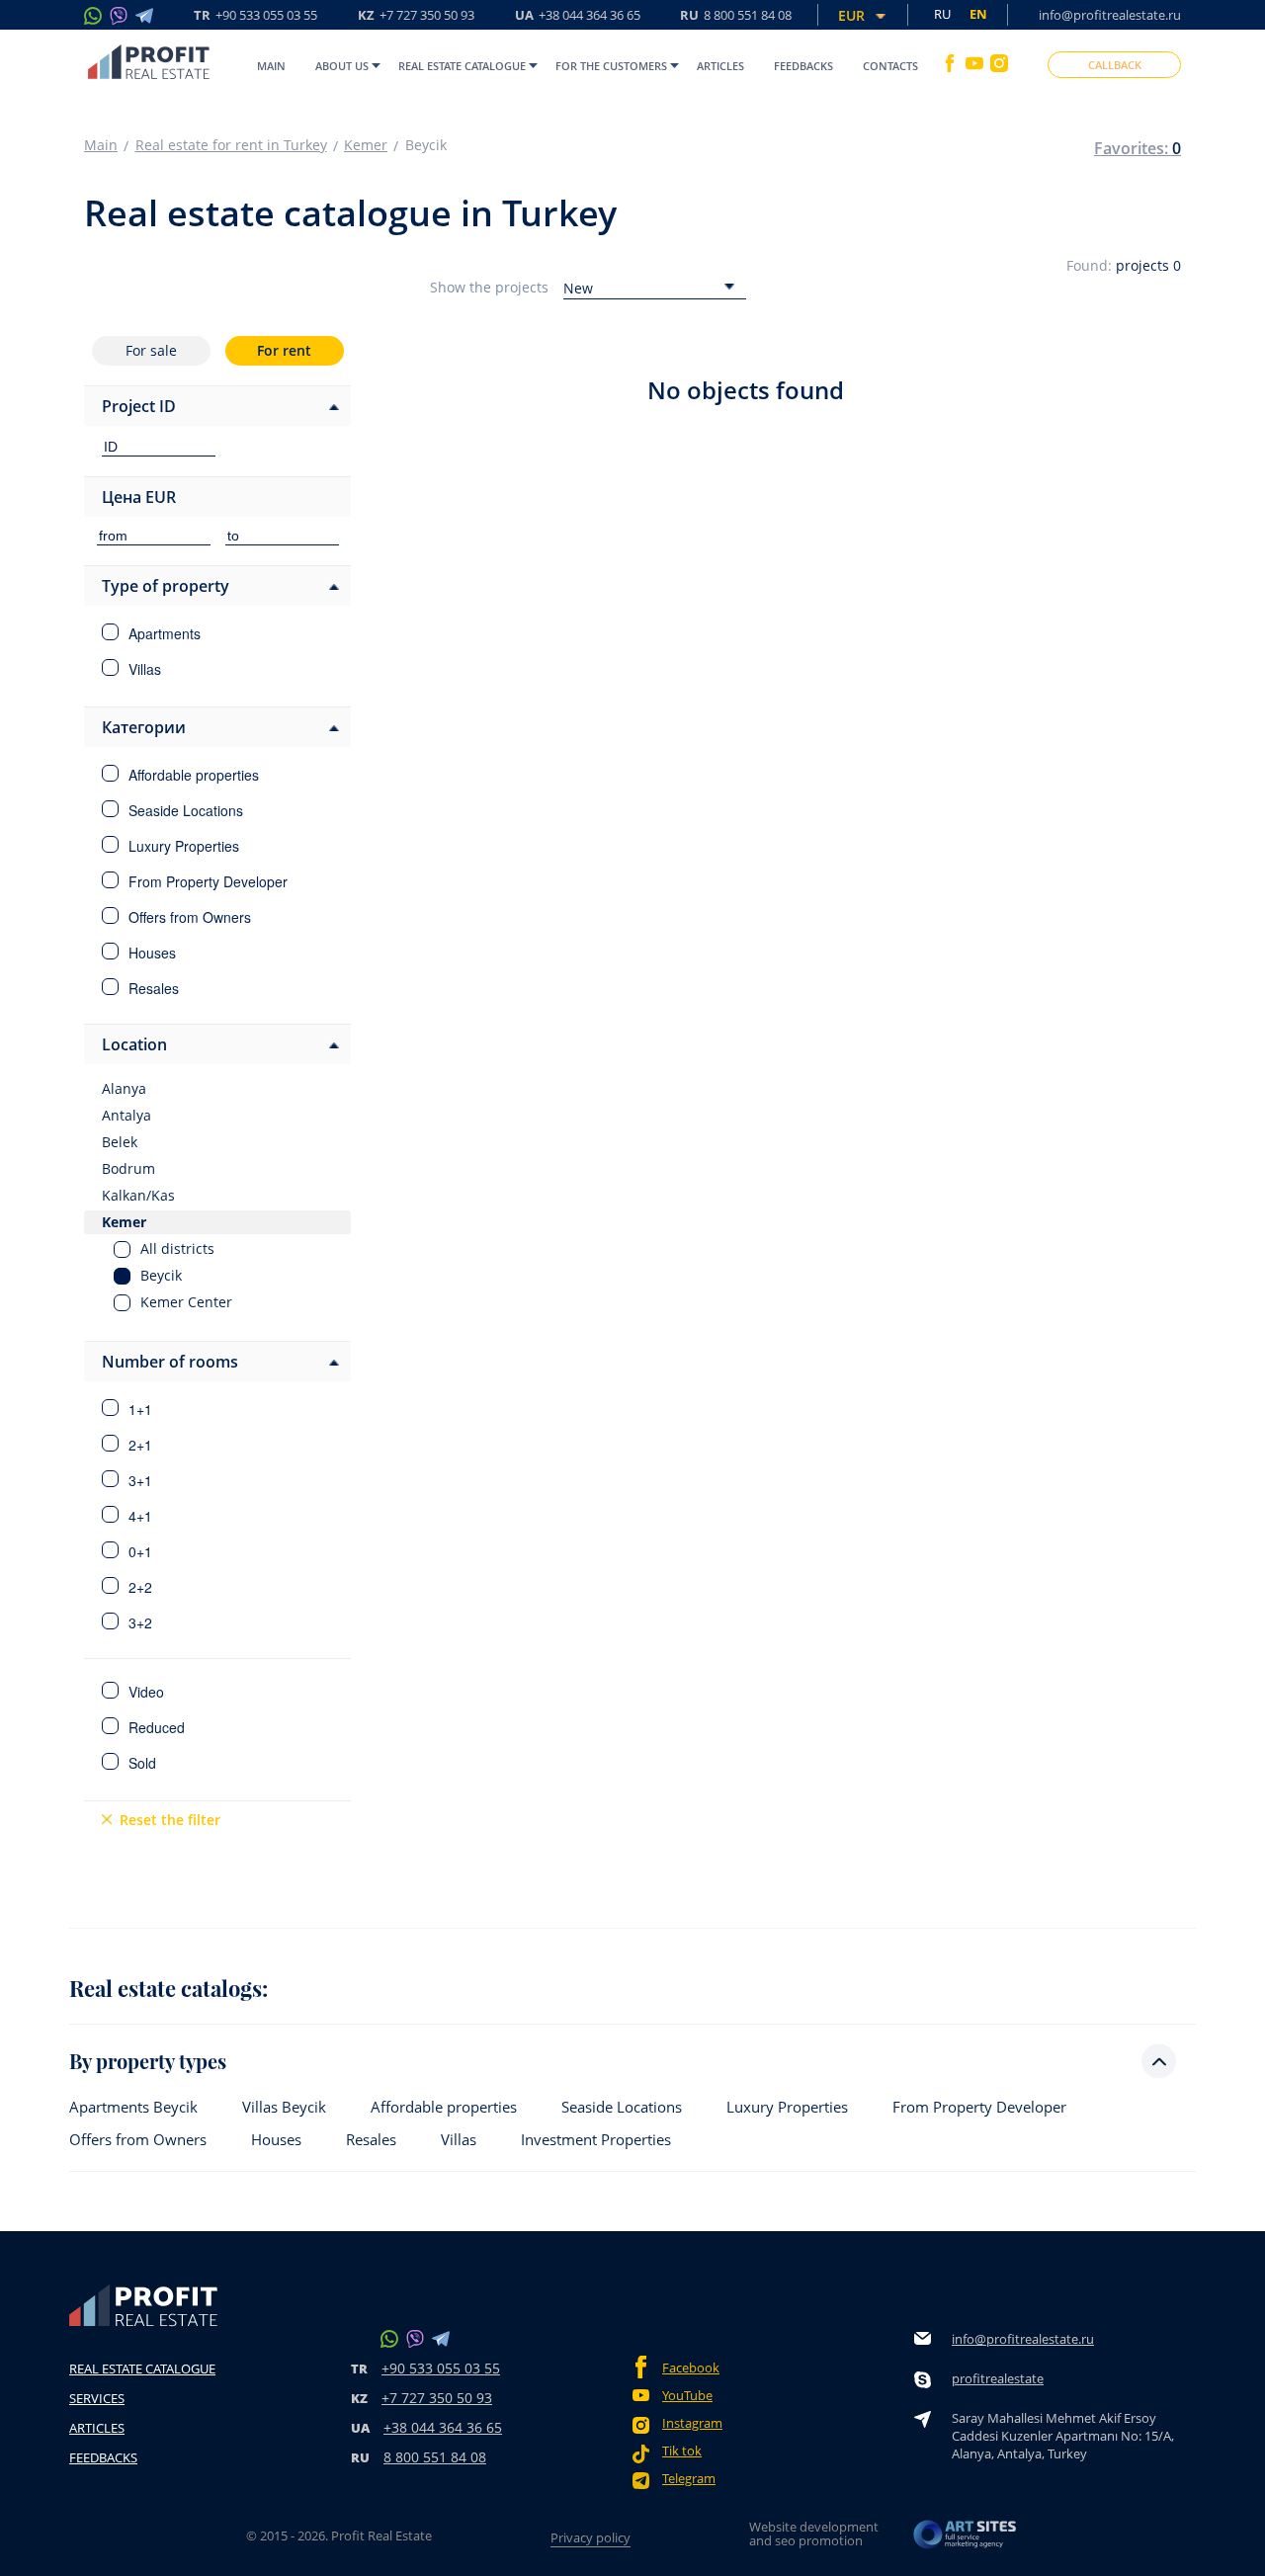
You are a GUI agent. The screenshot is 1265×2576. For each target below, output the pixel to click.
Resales (371, 2140)
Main (271, 66)
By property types (148, 2061)
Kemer (366, 145)
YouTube (687, 2396)
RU (736, 16)
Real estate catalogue (462, 66)
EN (978, 14)
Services (97, 2398)
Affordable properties (444, 2107)
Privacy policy (590, 2537)
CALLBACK (1115, 65)
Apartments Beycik (133, 2107)
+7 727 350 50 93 (437, 2398)
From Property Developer (979, 2107)
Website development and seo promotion (814, 2534)
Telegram (689, 2479)
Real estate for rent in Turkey (231, 145)
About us (342, 66)
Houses (276, 2140)
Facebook (691, 2368)
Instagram (692, 2423)
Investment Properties (596, 2140)
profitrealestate (998, 2378)
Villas (459, 2140)
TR (255, 16)
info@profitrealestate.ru (1110, 15)
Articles (720, 66)
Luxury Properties (787, 2107)
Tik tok (682, 2451)
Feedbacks (803, 66)
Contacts (890, 66)
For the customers (611, 66)
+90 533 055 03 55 (441, 2368)
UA (578, 16)
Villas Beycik (284, 2107)
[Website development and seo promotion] (966, 2540)
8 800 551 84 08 (435, 2457)
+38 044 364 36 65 (443, 2427)
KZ (416, 16)
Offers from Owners (138, 2140)
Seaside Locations (622, 2107)
